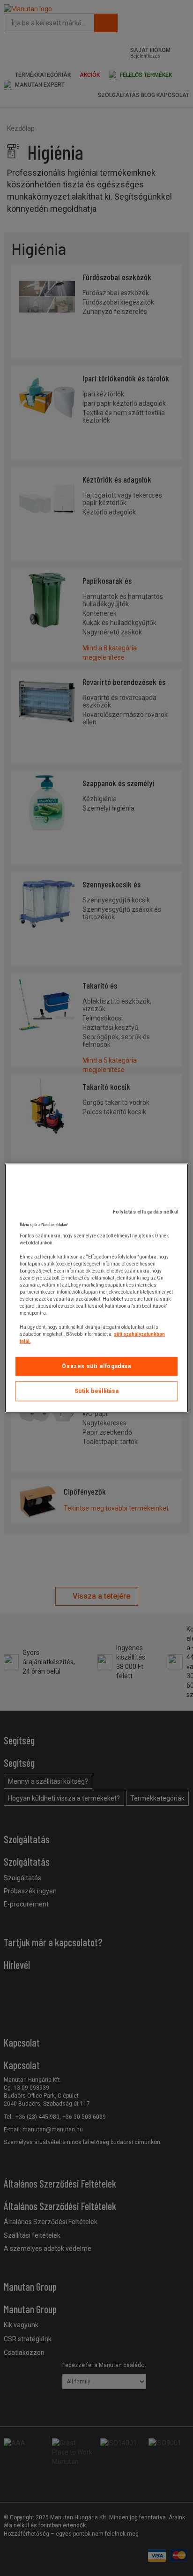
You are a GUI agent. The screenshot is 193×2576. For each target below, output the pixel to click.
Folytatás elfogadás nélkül (146, 1212)
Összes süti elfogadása (96, 1366)
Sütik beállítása (97, 1391)
